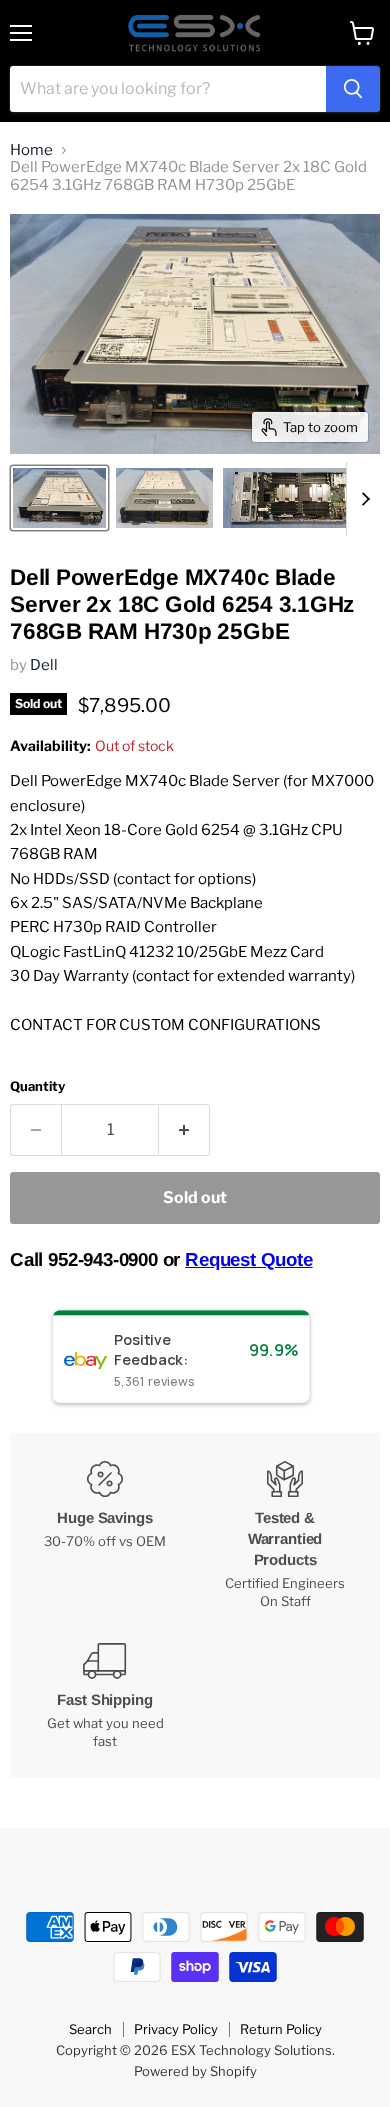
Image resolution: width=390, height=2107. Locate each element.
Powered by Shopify (195, 2071)
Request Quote (249, 1259)
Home (31, 150)
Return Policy (281, 2029)
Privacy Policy (176, 2029)
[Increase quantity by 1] (184, 1130)
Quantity (37, 1086)
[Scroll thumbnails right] (362, 499)
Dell (44, 665)
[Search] (353, 89)
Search (90, 2029)
